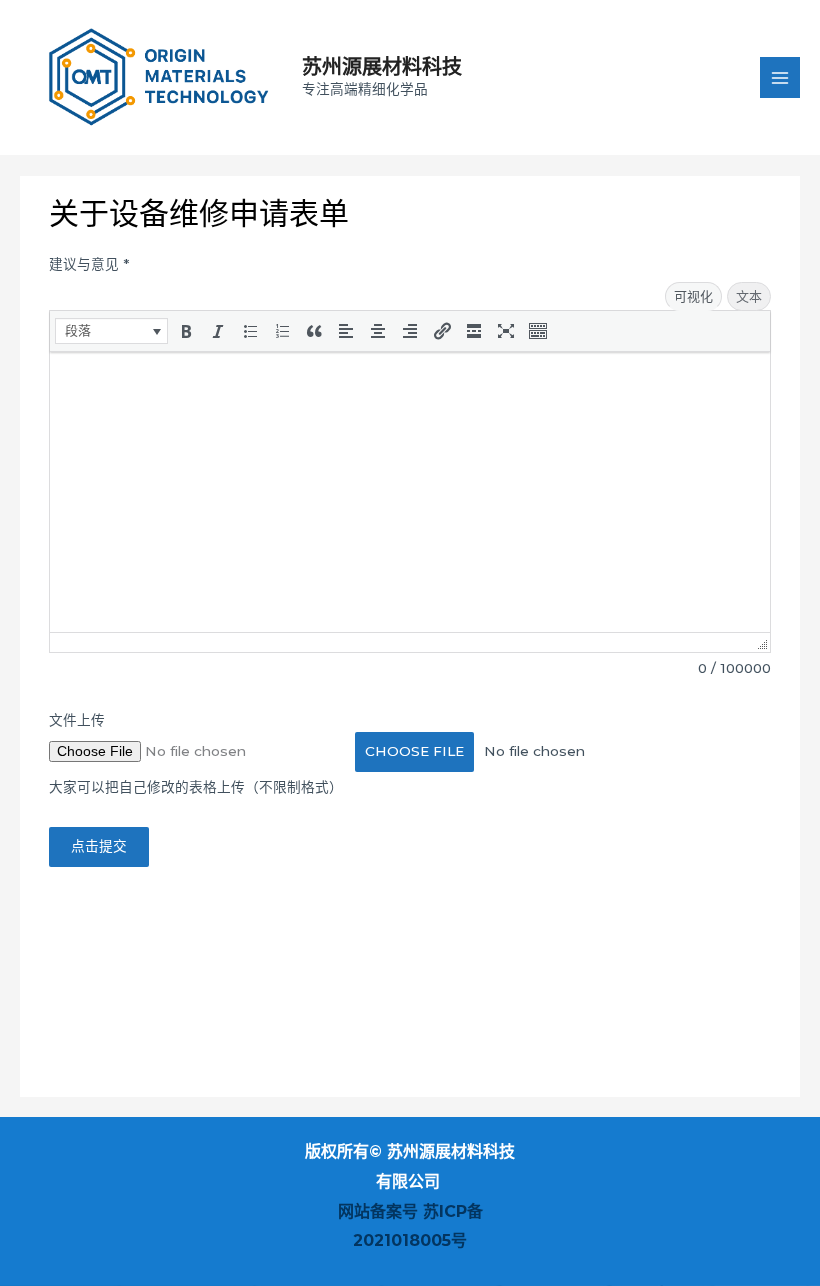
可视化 (693, 296)
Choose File (414, 751)
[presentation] (111, 331)
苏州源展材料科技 (382, 67)
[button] (111, 331)
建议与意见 (89, 264)
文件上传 (77, 720)
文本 (749, 296)
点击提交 (99, 846)
